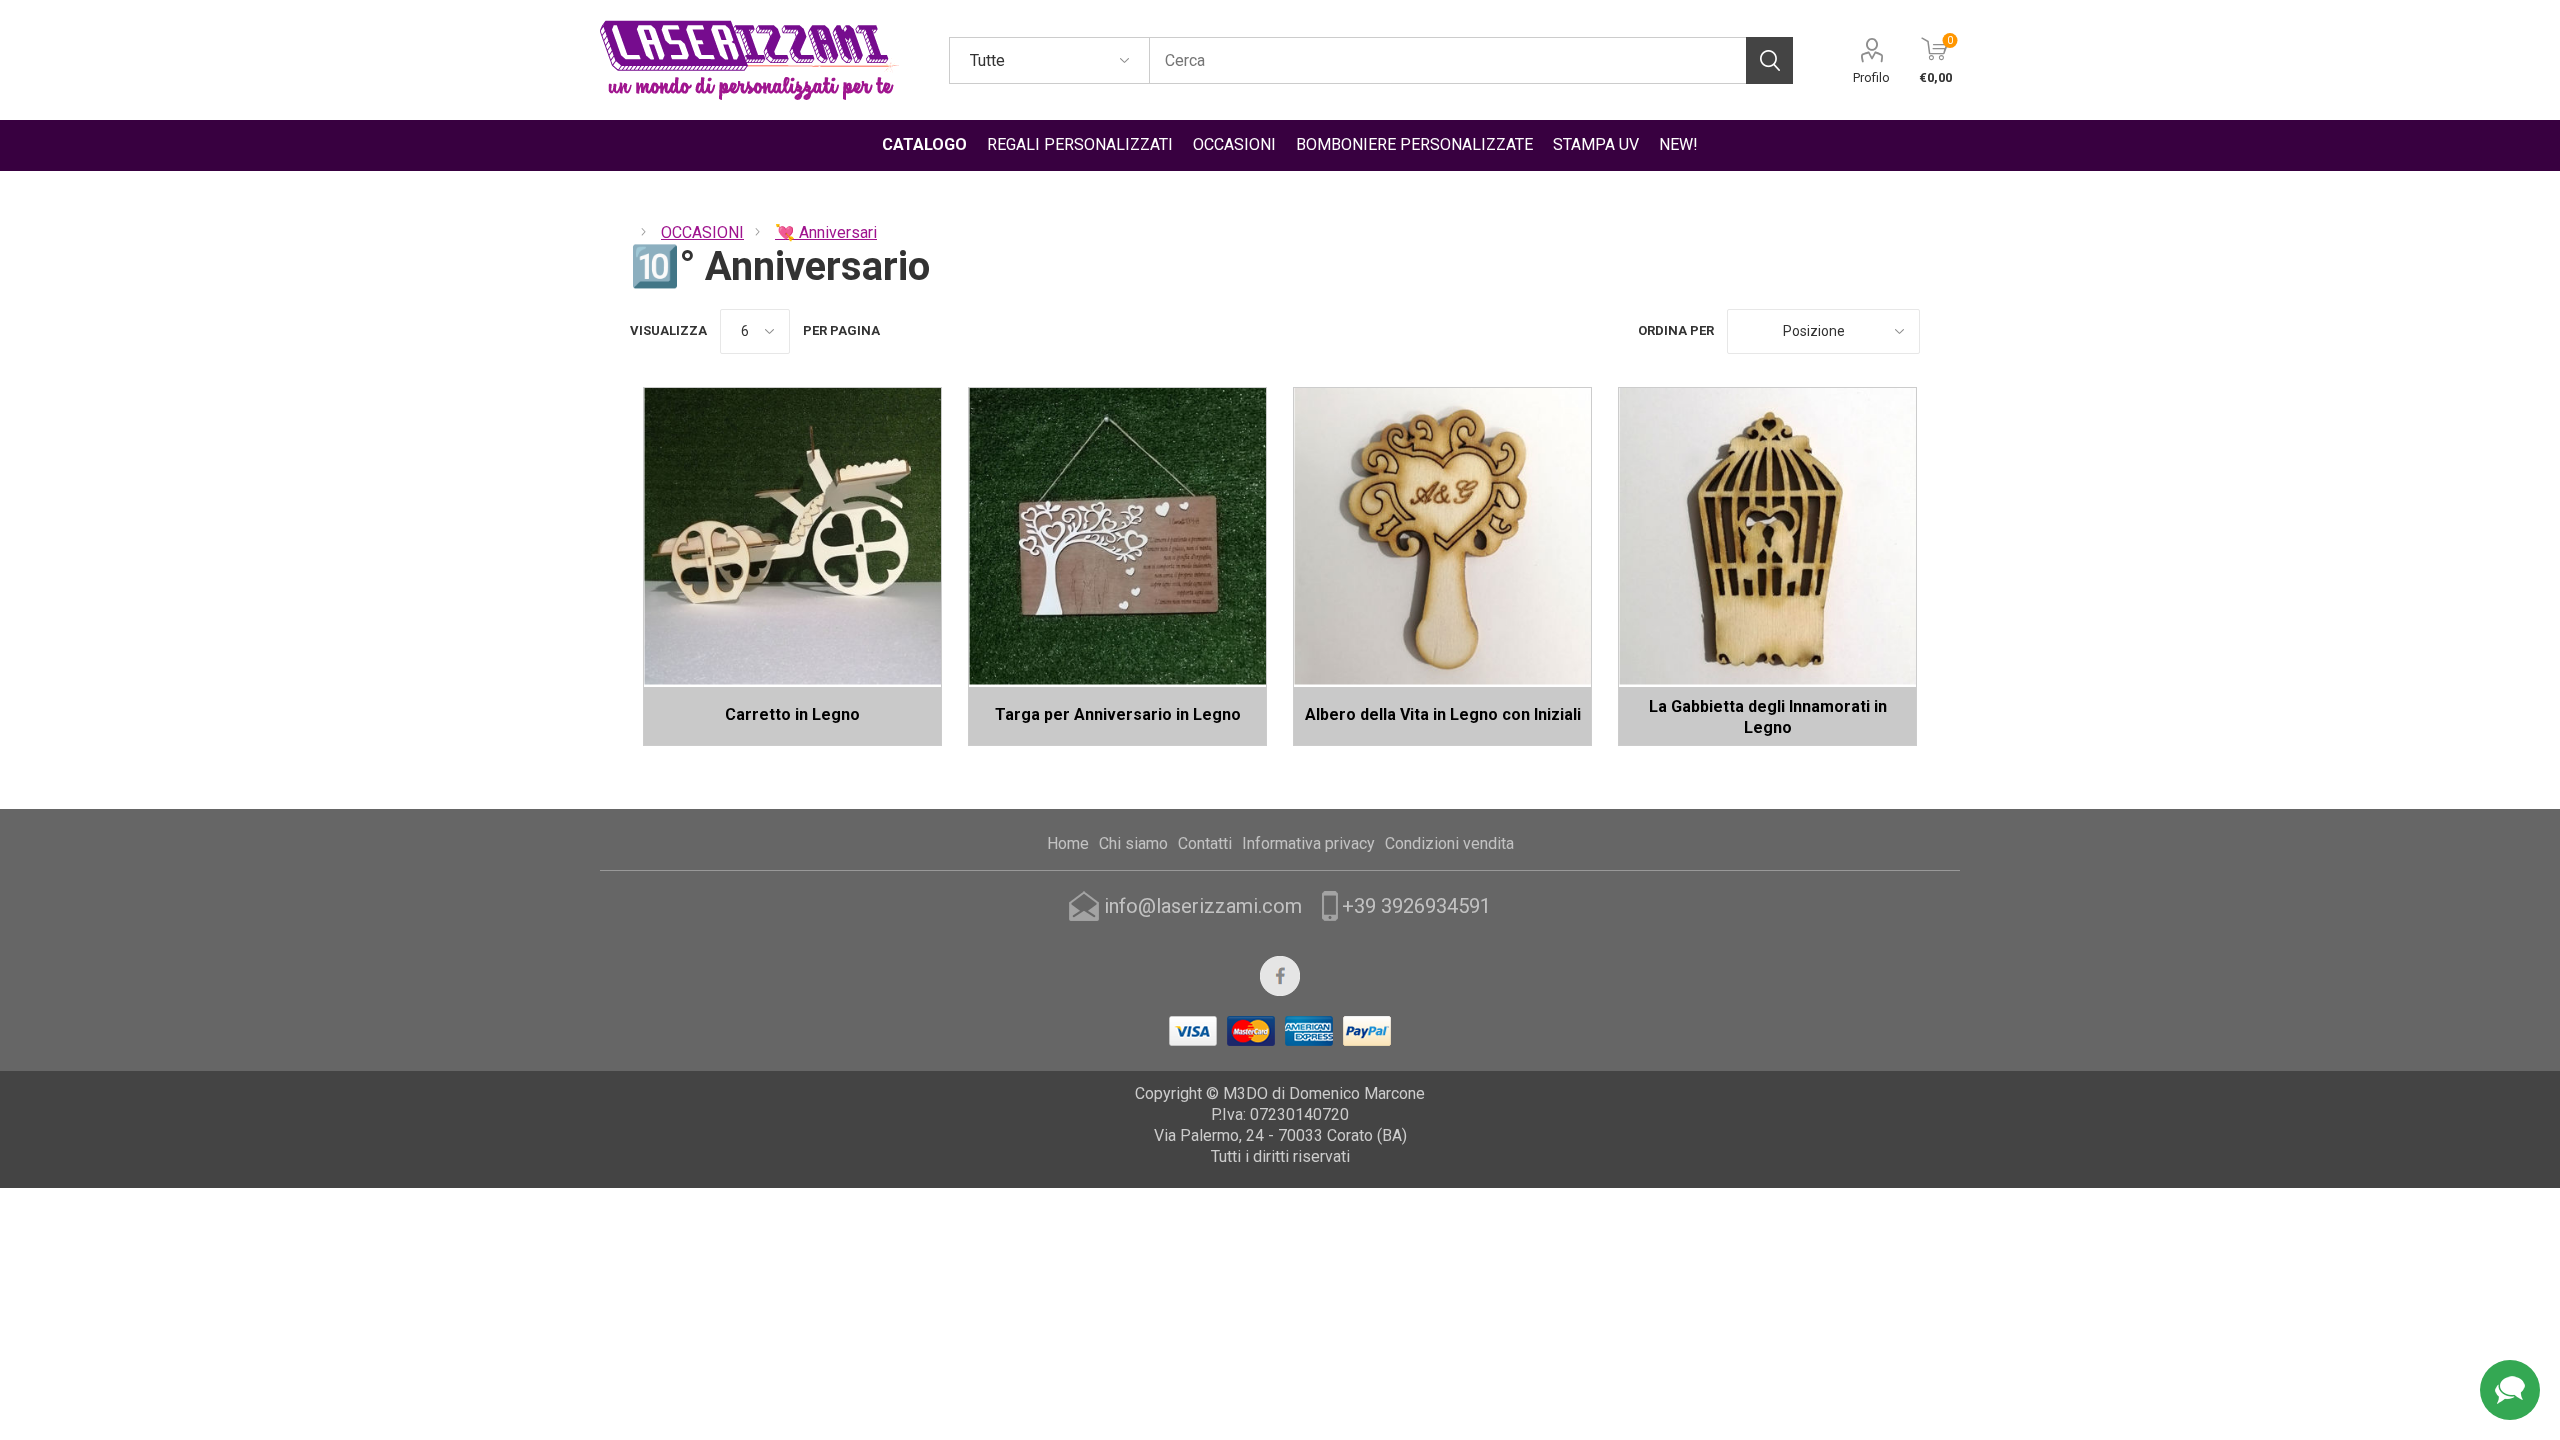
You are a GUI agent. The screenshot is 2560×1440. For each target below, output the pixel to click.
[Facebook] (1280, 976)
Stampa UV (1596, 144)
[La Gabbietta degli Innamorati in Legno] (1767, 536)
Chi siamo (1133, 843)
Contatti (1205, 843)
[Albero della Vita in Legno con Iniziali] (1442, 536)
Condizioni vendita (1449, 843)
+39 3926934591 (1416, 906)
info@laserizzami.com (1203, 906)
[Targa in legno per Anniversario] (1117, 536)
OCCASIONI (1234, 144)
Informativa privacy (1308, 843)
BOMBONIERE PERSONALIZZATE (1414, 144)
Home (1068, 843)
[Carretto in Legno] (792, 536)
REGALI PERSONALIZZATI (1080, 144)
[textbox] (1447, 60)
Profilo (1871, 77)
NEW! (1678, 144)
